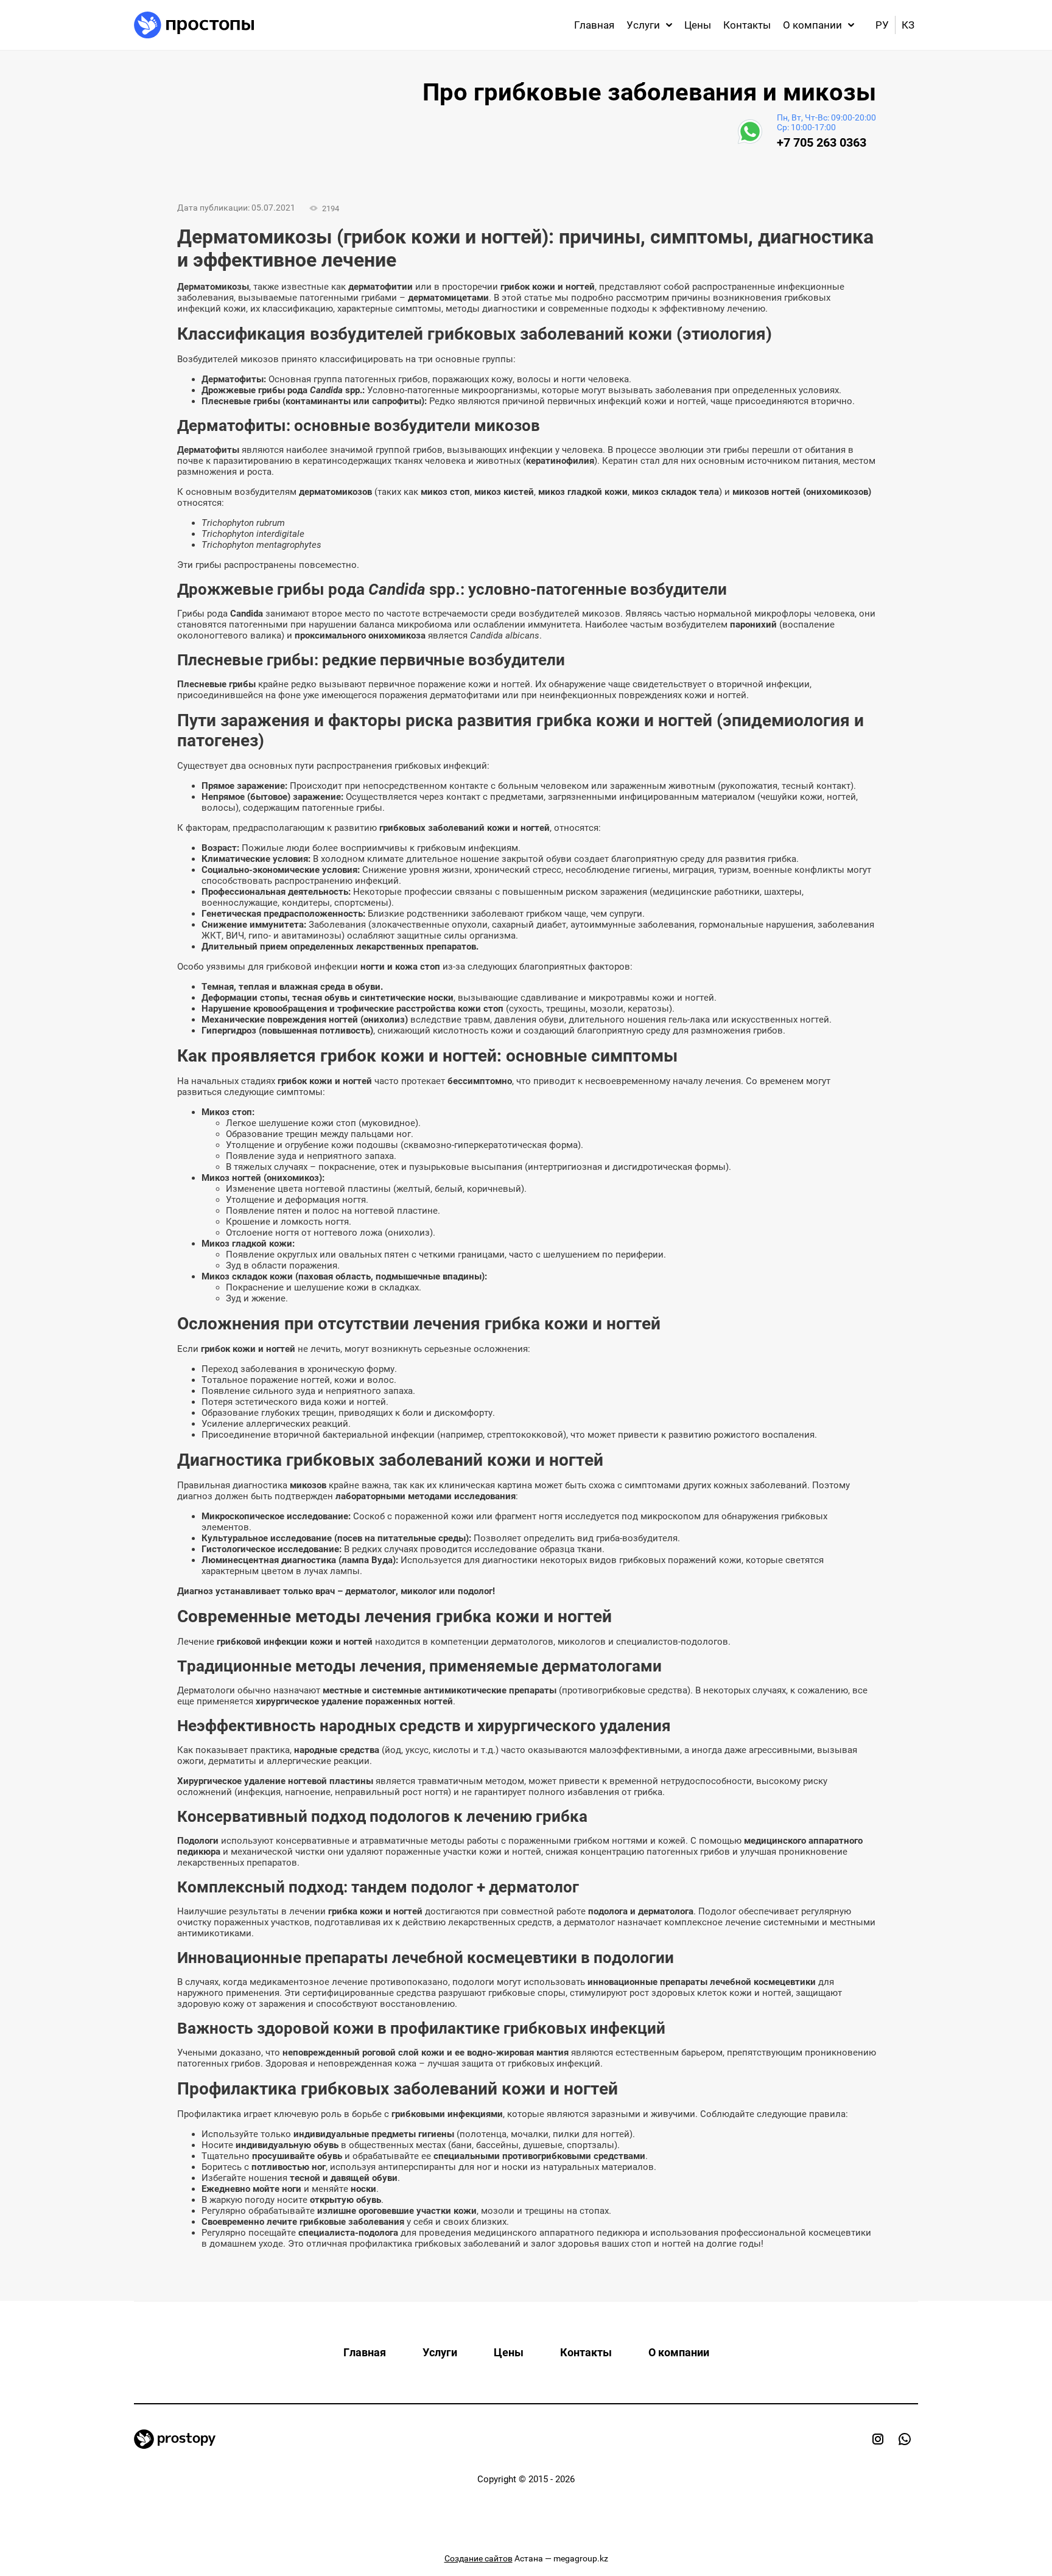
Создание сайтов (479, 2558)
